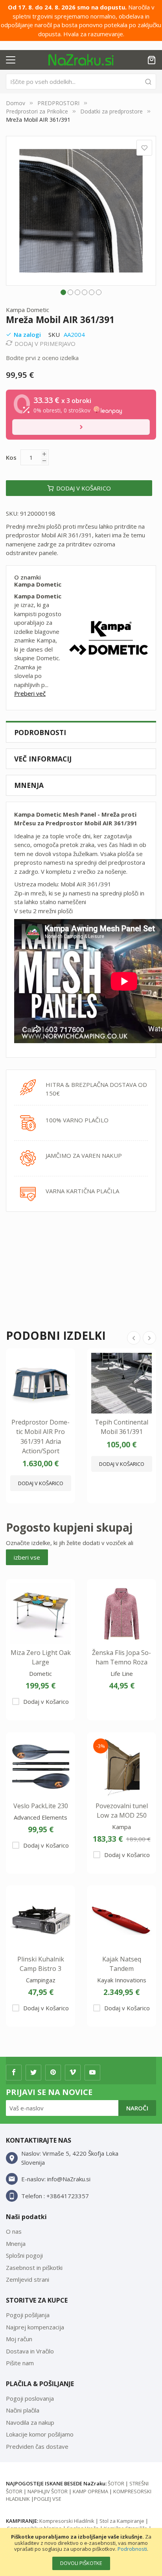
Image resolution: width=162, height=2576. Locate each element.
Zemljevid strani (28, 2279)
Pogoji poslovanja (30, 2398)
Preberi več (30, 693)
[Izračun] (81, 427)
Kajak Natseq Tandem (122, 1964)
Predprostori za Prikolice (37, 111)
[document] (81, 2552)
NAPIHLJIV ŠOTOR (48, 2491)
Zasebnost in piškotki (34, 2268)
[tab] (81, 732)
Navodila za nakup (30, 2422)
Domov (16, 103)
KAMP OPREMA (90, 2491)
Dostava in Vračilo (30, 2351)
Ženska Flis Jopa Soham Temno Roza (121, 1657)
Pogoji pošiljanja (28, 2315)
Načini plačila (23, 2410)
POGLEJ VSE (48, 2499)
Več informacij (43, 759)
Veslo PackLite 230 (41, 1806)
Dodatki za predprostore (111, 111)
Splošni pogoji (24, 2255)
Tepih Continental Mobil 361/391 (121, 1427)
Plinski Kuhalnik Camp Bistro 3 (41, 1964)
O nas (14, 2231)
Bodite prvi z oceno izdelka (42, 358)
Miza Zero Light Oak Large (41, 1657)
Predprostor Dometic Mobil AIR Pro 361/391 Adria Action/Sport (40, 1437)
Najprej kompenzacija (35, 2327)
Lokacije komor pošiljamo (40, 2434)
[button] (63, 292)
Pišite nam (20, 2363)
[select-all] (27, 1557)
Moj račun (19, 2339)
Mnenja (29, 785)
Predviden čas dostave (37, 2446)
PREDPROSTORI (58, 103)
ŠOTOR (116, 2483)
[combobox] (81, 82)
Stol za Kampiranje (122, 2521)
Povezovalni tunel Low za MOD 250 (122, 1811)
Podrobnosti (132, 2549)
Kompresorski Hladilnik (67, 2521)
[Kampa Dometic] (109, 638)
